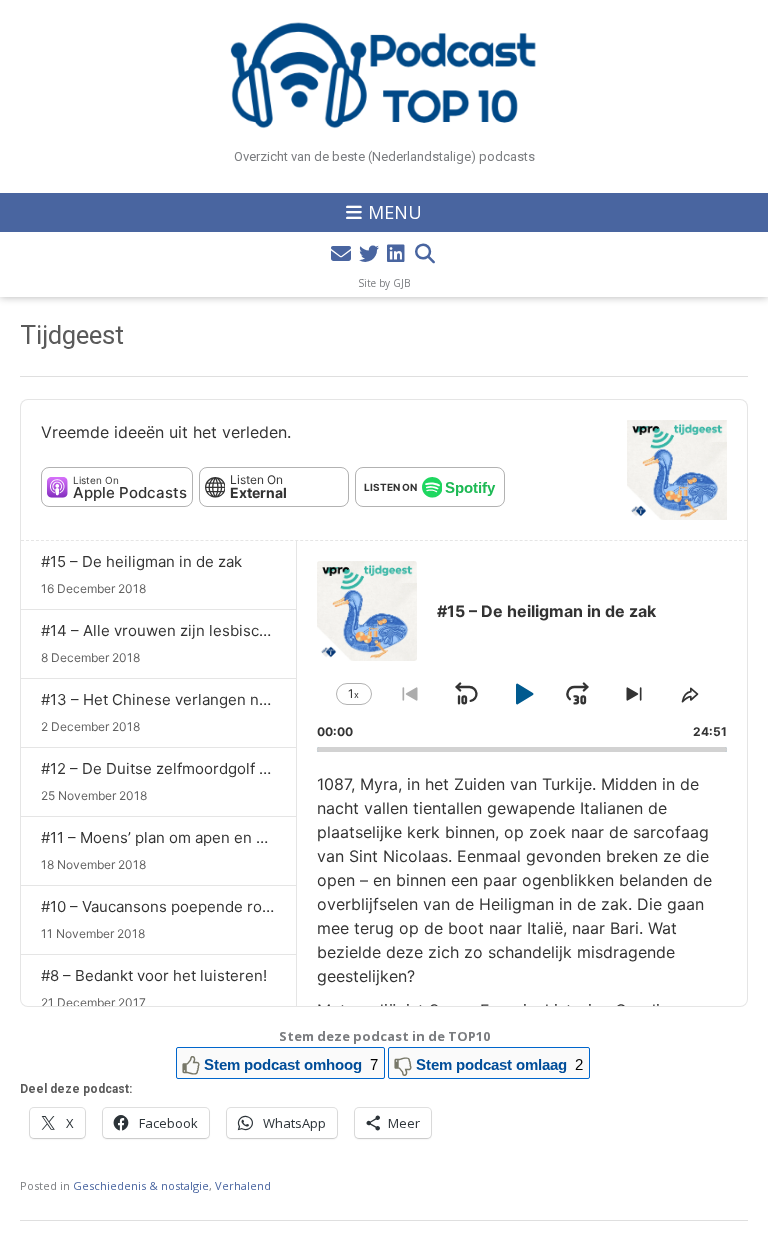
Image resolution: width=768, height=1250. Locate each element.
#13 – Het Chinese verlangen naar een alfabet (202, 699)
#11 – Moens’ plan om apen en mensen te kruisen (214, 837)
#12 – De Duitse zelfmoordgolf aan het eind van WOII (226, 768)
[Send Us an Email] (341, 254)
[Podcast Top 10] (383, 75)
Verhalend (243, 1185)
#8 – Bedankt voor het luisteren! (154, 975)
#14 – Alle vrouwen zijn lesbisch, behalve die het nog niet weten (268, 630)
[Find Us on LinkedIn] (396, 254)
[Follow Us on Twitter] (369, 254)
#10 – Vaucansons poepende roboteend (181, 906)
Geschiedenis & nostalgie (141, 1185)
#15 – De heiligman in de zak (141, 561)
